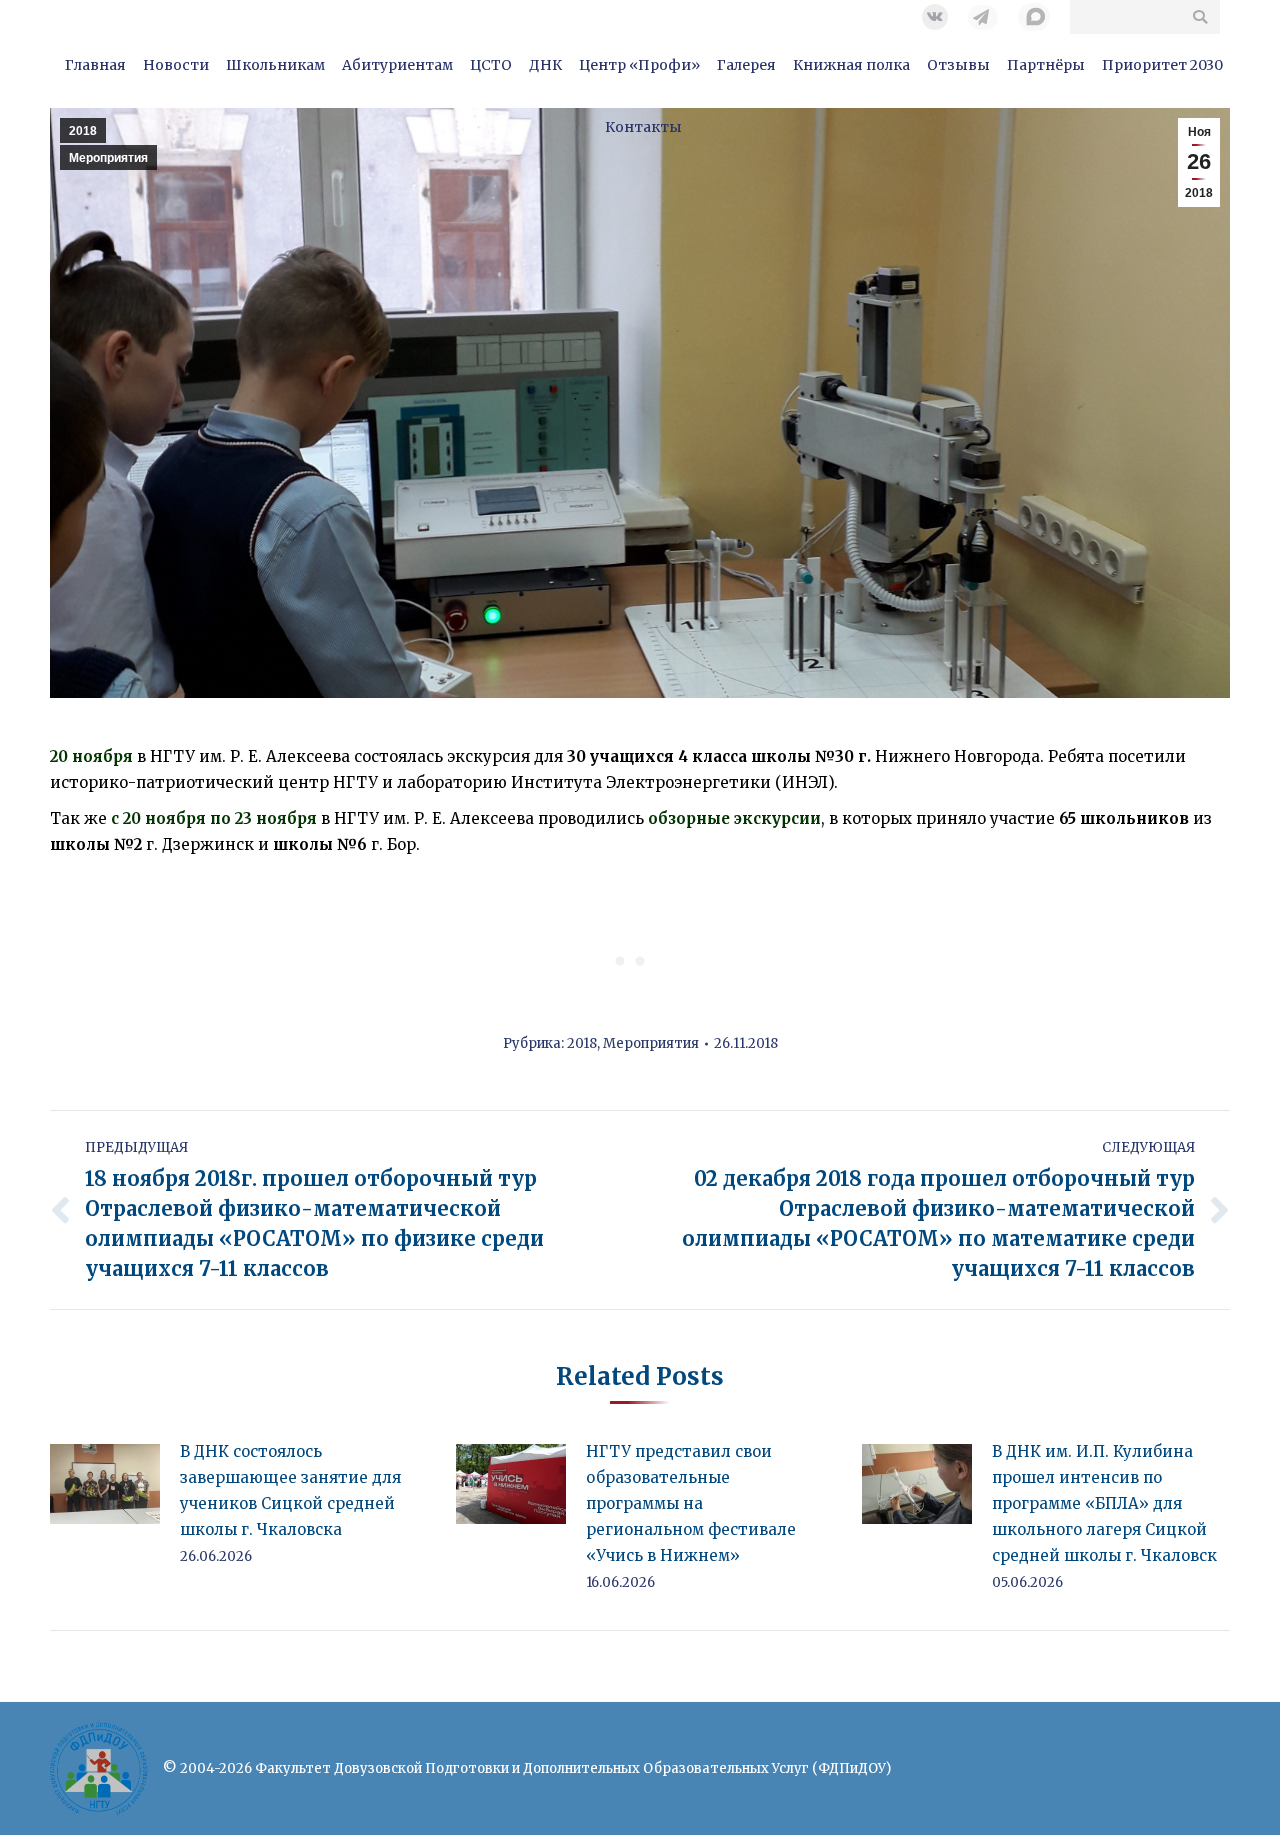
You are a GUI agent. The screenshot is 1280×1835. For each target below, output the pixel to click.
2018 (582, 1043)
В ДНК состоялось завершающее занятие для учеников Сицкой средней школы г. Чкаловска (290, 1490)
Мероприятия (651, 1043)
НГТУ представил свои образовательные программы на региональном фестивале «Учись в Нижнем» (691, 1503)
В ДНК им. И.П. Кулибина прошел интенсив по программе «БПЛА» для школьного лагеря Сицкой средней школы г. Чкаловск (1104, 1503)
